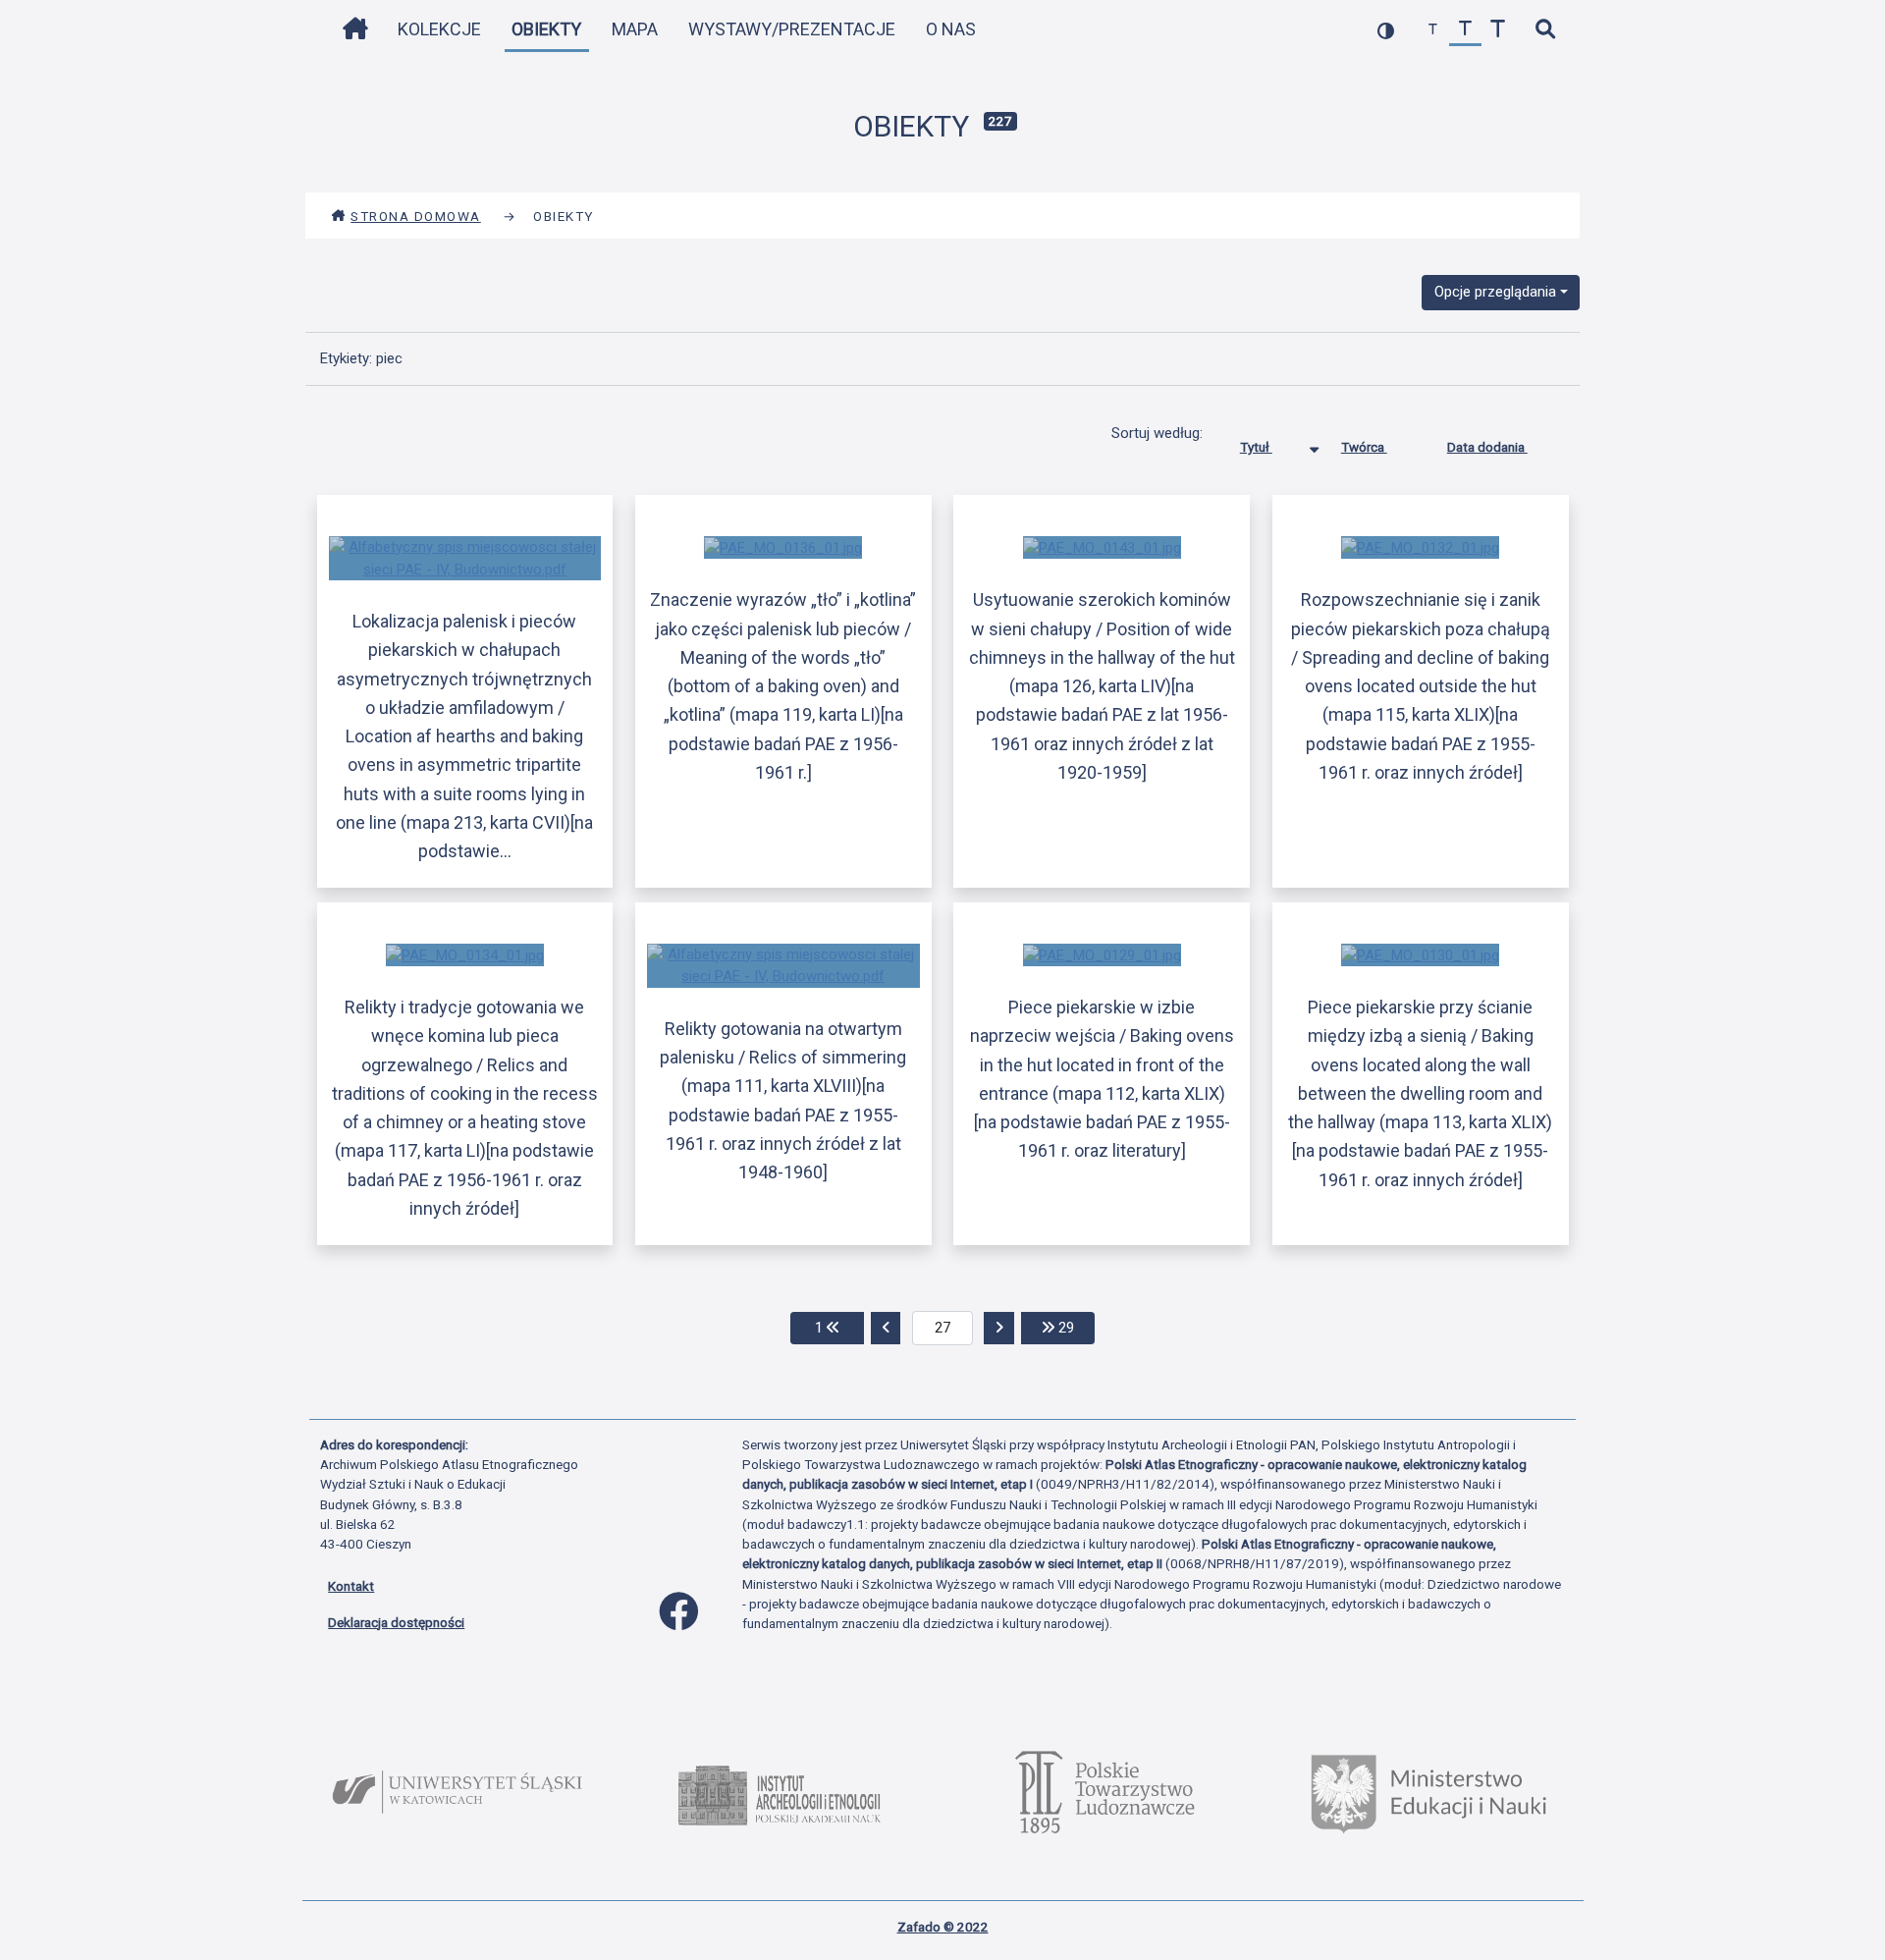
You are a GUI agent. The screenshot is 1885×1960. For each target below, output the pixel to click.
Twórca (1364, 447)
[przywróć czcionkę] (1465, 30)
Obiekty (546, 29)
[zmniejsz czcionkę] (1433, 30)
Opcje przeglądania (1495, 292)
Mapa (635, 29)
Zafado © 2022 (943, 1927)
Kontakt (351, 1586)
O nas (951, 29)
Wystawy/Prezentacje (792, 29)
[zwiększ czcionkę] (1498, 30)
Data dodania (1487, 447)
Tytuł (1256, 447)
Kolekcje (439, 29)
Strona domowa (416, 216)
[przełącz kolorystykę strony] (1386, 30)
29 (1075, 1327)
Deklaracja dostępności (396, 1622)
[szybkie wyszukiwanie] (1545, 30)
